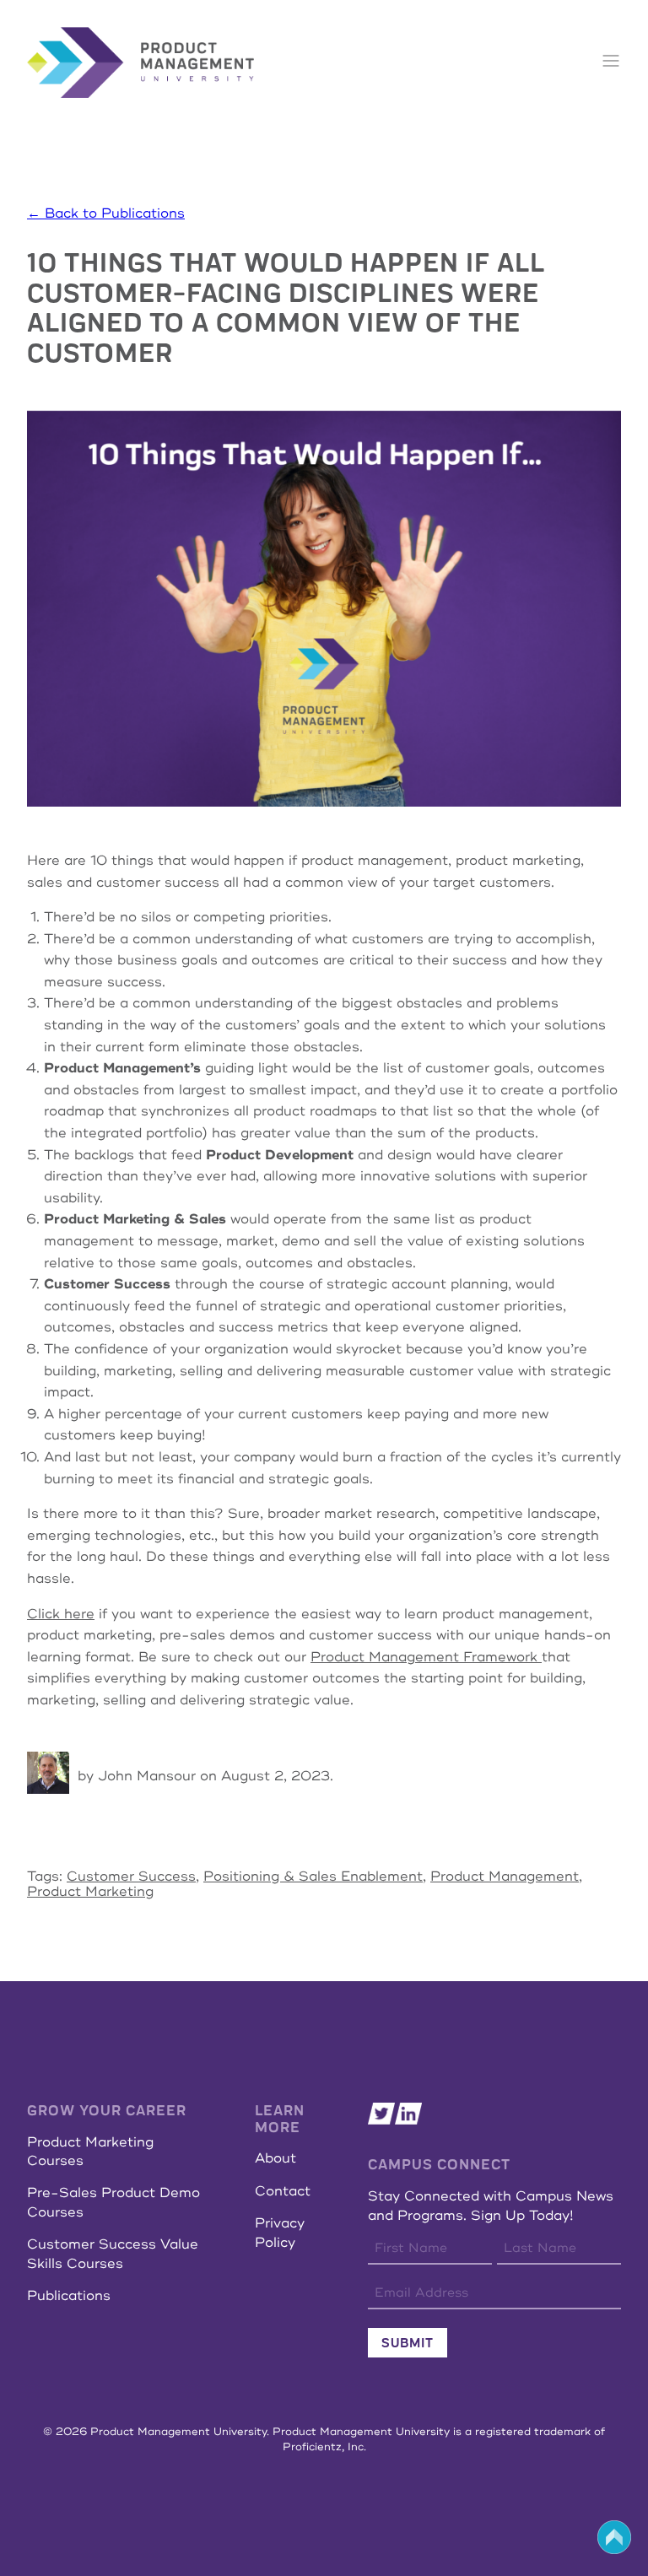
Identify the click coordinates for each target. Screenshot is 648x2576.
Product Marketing (90, 1892)
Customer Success (131, 1877)
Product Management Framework (426, 1657)
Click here (61, 1614)
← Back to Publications (106, 213)
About (275, 2158)
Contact (283, 2191)
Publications (69, 2296)
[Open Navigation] (611, 62)
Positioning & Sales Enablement (313, 1877)
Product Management (505, 1877)
